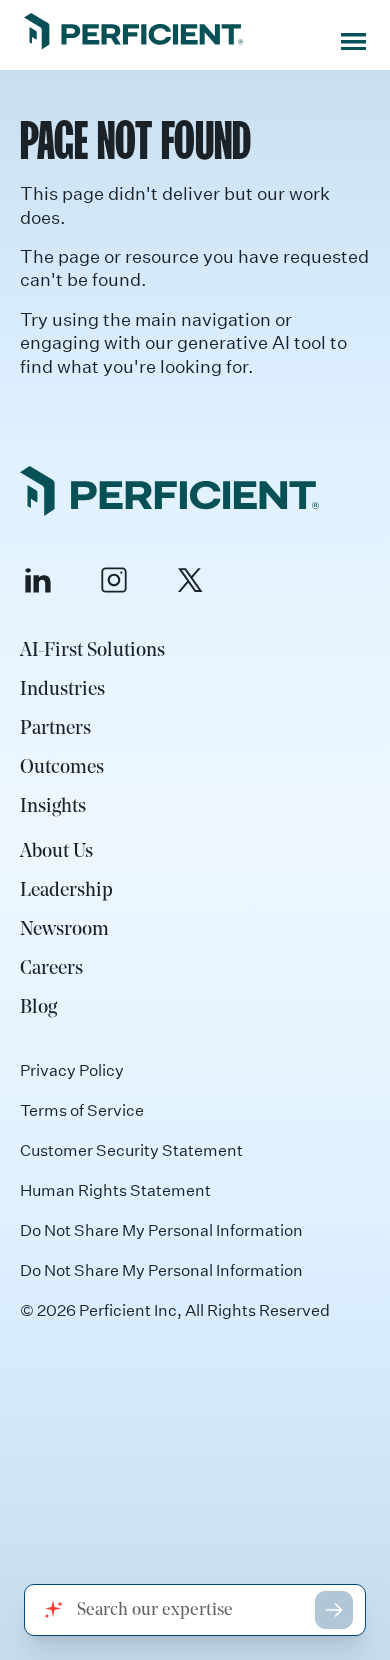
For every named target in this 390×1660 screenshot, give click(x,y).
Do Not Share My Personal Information (161, 1230)
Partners (55, 729)
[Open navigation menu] (353, 41)
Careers (51, 969)
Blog (38, 1008)
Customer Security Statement (131, 1150)
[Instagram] (114, 580)
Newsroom (64, 930)
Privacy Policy (72, 1070)
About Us (56, 852)
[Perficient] (134, 33)
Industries (62, 690)
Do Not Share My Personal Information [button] (161, 1270)
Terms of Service (82, 1110)
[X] (190, 580)
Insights (53, 807)
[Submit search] (334, 1610)
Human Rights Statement (115, 1190)
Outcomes (62, 768)
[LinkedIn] (38, 580)
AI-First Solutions (92, 651)
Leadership (66, 891)
